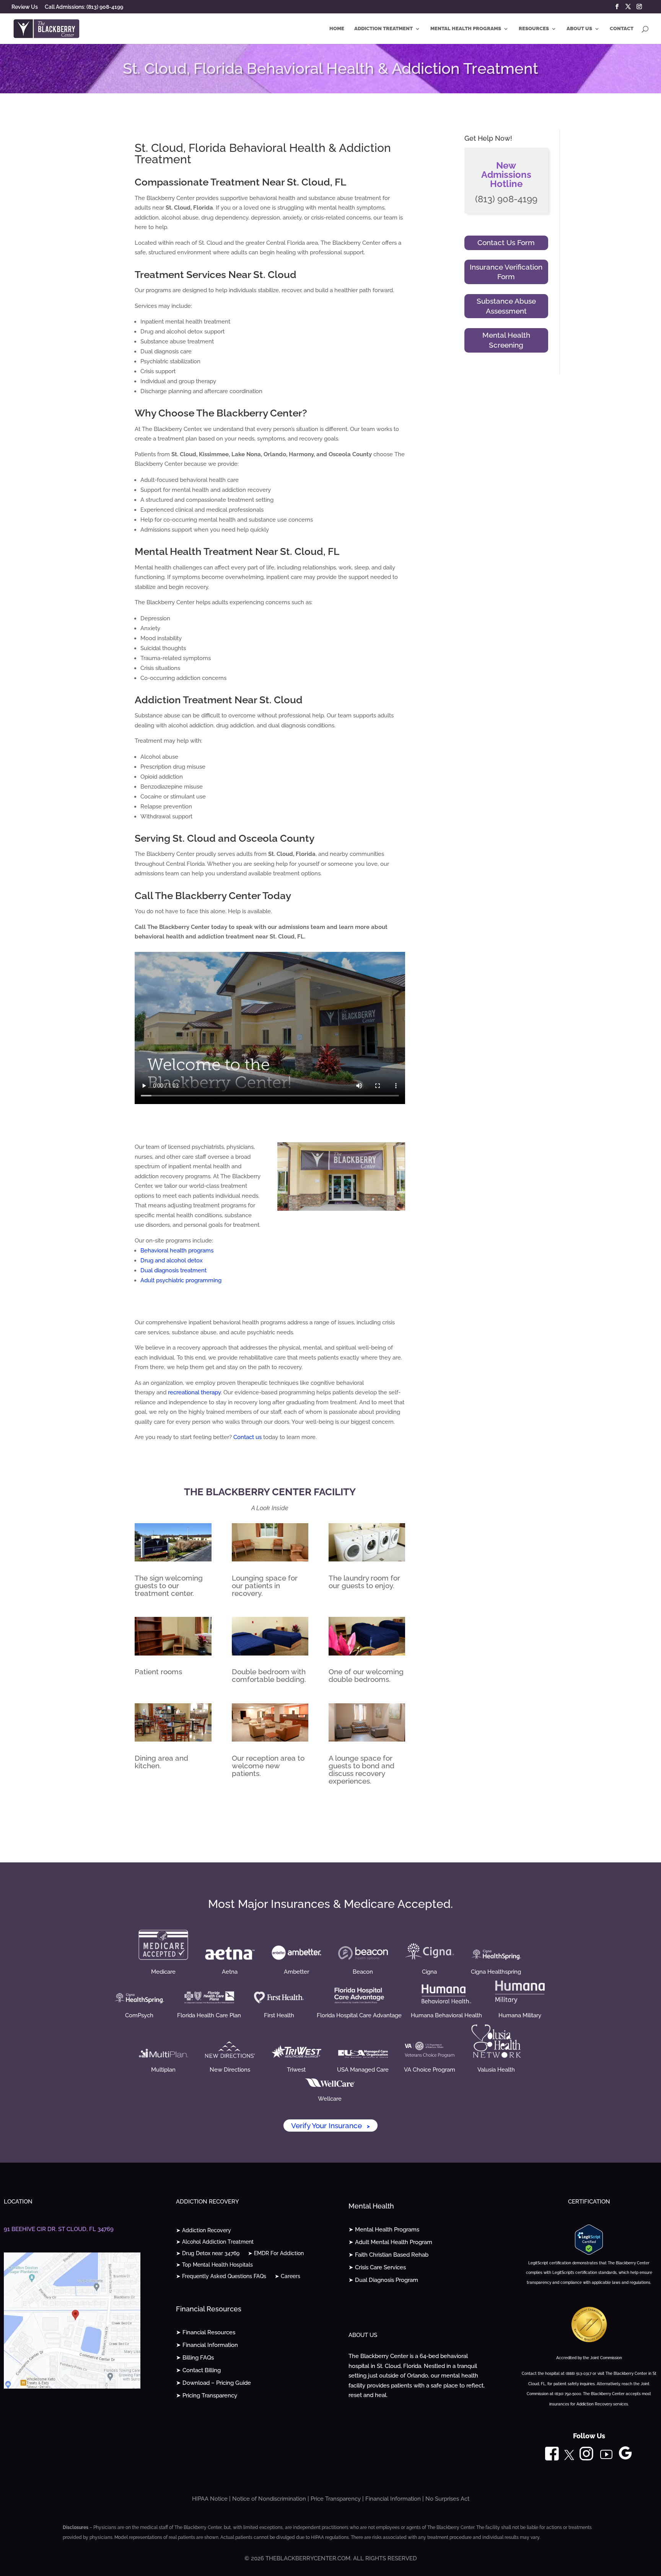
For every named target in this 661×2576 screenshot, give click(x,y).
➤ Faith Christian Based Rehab (388, 2255)
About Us (579, 29)
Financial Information (393, 2499)
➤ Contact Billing (198, 2370)
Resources (534, 29)
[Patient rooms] (173, 1654)
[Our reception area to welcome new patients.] (270, 1740)
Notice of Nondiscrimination (269, 2499)
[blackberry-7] (367, 1654)
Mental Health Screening (506, 340)
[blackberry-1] (173, 1560)
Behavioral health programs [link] (177, 1251)
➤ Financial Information (207, 2345)
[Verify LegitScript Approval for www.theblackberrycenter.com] (589, 2253)
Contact (622, 29)
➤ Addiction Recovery (204, 2230)
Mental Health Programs (466, 29)
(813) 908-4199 (506, 199)
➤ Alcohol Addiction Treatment (215, 2242)
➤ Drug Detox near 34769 (208, 2253)
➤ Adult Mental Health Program (390, 2242)
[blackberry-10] (367, 1740)
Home (337, 29)
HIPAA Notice (210, 2499)
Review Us (25, 7)
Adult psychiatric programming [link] (181, 1280)
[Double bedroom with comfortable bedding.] (270, 1654)
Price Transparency (336, 2499)
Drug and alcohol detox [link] (172, 1260)
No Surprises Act (447, 2499)
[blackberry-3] (270, 1560)
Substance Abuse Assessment (506, 306)
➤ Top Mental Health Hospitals (214, 2265)
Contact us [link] (247, 1437)
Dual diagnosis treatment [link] (173, 1270)
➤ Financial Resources (206, 2332)
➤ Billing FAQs (195, 2358)
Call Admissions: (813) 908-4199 (84, 7)
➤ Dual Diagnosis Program (383, 2280)
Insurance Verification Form (506, 272)
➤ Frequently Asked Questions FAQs (221, 2276)
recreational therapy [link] (194, 1392)
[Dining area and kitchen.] (173, 1740)
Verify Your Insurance (330, 2126)
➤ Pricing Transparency (207, 2395)
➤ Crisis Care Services (377, 2267)
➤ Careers (287, 2276)
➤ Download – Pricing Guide (213, 2383)
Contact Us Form (506, 242)
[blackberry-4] (367, 1560)
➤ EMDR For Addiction (276, 2253)
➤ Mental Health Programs (384, 2230)
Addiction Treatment (383, 29)
